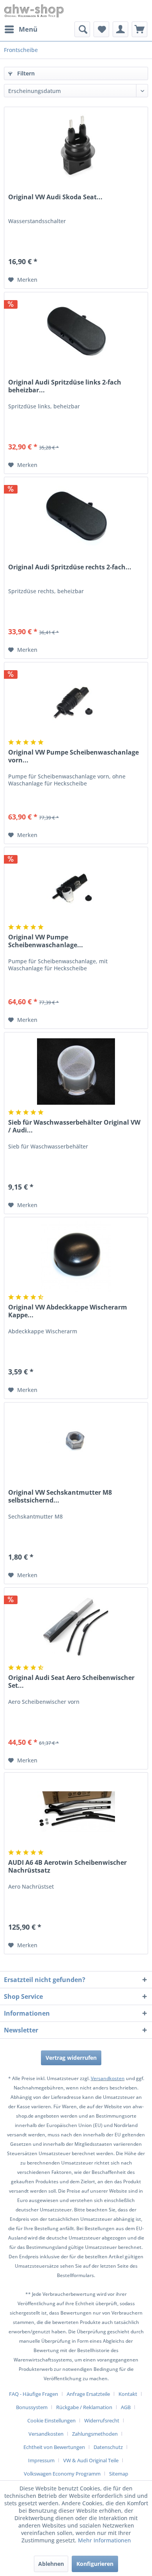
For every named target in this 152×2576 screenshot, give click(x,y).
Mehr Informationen (104, 2540)
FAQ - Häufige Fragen (34, 2394)
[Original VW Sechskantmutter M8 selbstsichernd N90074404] (76, 1442)
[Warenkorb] (140, 29)
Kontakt (128, 2394)
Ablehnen (51, 2564)
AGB (126, 2407)
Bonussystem (32, 2407)
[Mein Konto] (120, 29)
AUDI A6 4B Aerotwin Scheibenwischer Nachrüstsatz (67, 1866)
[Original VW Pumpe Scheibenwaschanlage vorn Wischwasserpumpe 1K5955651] (76, 701)
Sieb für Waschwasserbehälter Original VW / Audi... (74, 1126)
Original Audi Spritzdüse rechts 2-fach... (70, 567)
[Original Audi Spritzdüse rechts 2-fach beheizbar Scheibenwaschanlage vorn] (76, 516)
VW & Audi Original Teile (91, 2460)
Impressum (41, 2460)
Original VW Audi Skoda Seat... (55, 197)
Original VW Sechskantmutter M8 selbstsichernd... (60, 1496)
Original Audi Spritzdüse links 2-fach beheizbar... (65, 386)
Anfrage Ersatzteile (88, 2394)
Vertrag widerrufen (71, 2058)
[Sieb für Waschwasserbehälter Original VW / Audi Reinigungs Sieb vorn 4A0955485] (76, 1072)
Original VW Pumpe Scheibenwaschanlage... (46, 941)
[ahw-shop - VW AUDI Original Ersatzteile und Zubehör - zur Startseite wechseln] (34, 11)
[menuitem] (21, 29)
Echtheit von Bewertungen (54, 2447)
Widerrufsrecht (102, 2420)
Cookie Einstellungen (51, 2420)
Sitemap (119, 2474)
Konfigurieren (95, 2564)
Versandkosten (108, 2078)
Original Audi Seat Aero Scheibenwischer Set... (71, 1682)
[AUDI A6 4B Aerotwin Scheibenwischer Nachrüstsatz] (76, 1812)
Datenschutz (108, 2447)
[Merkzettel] (101, 29)
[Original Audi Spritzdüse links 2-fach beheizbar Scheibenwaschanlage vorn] (76, 331)
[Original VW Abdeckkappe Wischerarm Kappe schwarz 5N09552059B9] (76, 1256)
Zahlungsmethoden (95, 2434)
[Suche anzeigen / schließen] (82, 29)
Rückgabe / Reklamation (84, 2407)
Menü (28, 29)
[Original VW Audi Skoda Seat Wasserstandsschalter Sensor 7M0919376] (76, 146)
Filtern (25, 73)
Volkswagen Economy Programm (62, 2474)
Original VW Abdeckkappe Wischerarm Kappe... (68, 1311)
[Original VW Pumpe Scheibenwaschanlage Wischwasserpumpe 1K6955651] (76, 886)
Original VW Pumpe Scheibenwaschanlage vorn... (73, 756)
